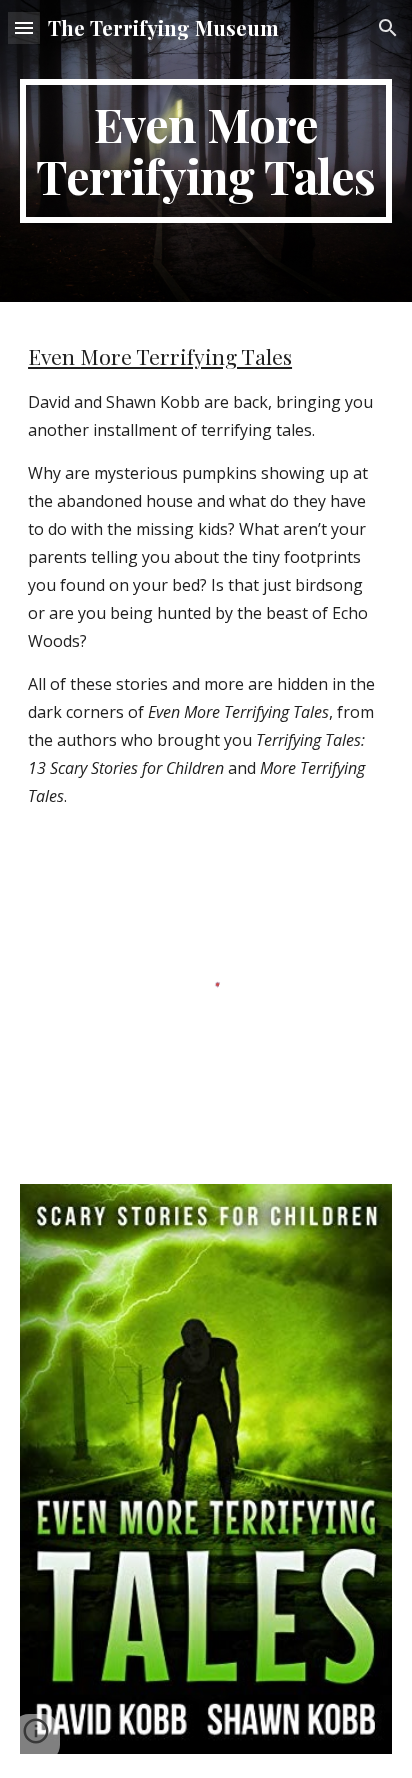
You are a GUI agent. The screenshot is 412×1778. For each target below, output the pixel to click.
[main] (206, 151)
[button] (24, 27)
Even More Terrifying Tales (160, 356)
